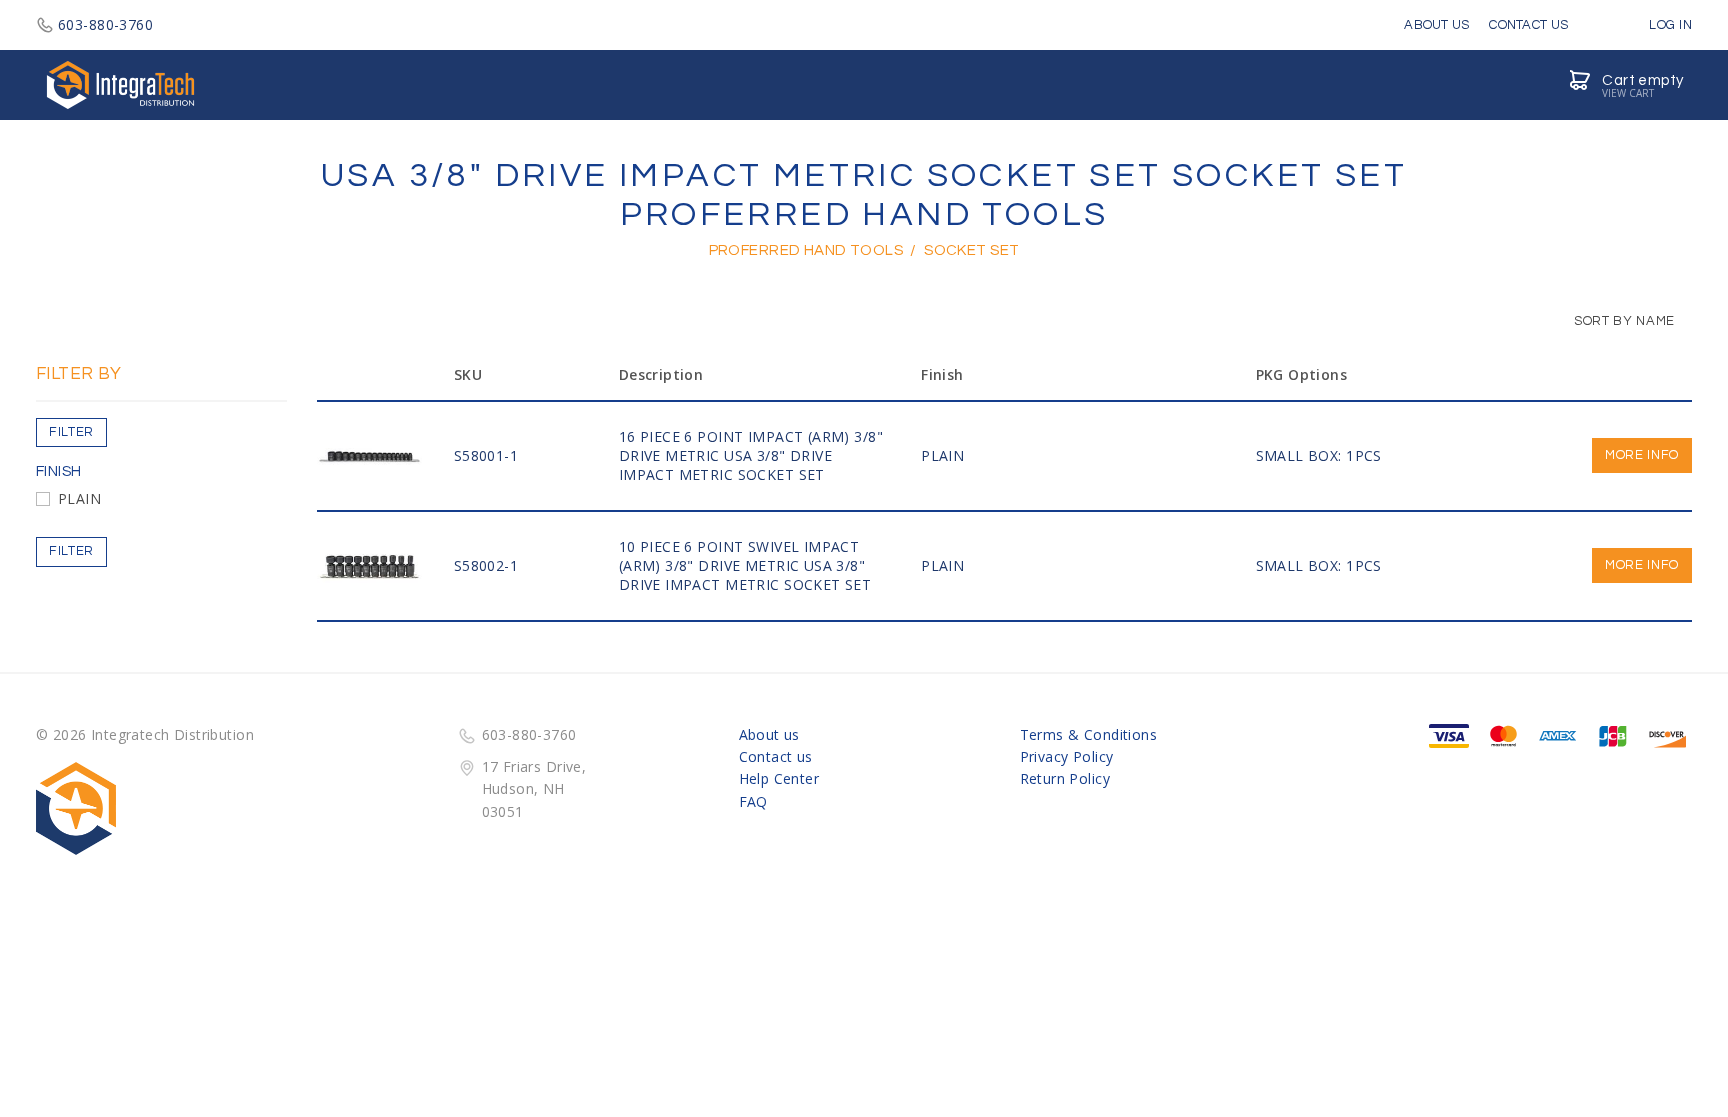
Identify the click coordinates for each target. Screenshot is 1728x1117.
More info (1642, 455)
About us (769, 734)
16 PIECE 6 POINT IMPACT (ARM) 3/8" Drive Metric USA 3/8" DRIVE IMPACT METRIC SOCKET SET (751, 455)
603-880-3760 (105, 24)
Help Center (779, 778)
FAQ (753, 801)
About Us (1436, 25)
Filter (71, 432)
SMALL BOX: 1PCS (1319, 455)
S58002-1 (486, 565)
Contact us (776, 756)
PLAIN (79, 498)
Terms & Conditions (1089, 734)
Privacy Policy (1067, 756)
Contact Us (1528, 25)
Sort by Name (1623, 321)
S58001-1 (486, 455)
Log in (1669, 25)
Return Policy (1065, 778)
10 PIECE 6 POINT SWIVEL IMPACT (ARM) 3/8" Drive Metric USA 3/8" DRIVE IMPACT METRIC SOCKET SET (745, 565)
